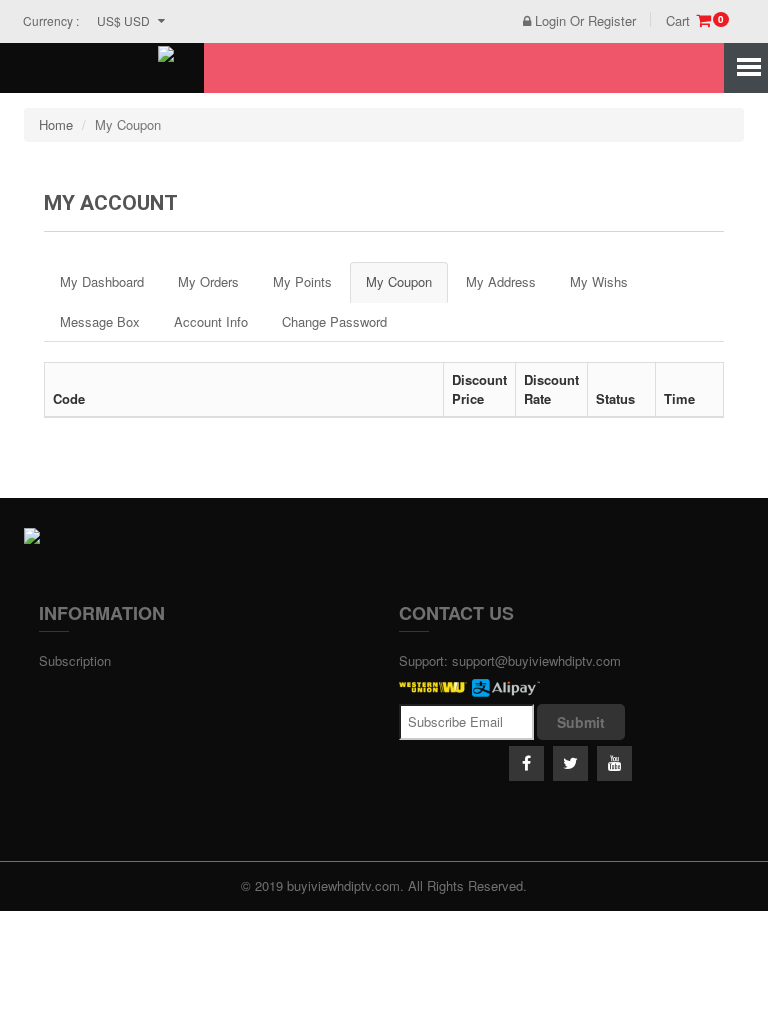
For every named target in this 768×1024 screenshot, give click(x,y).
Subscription (75, 660)
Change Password (334, 321)
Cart (695, 21)
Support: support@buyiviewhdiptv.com (510, 660)
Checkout (677, 97)
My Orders (208, 281)
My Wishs (599, 281)
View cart (591, 97)
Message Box (100, 321)
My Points (302, 281)
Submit (581, 722)
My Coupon (399, 281)
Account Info (211, 321)
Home (56, 124)
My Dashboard (102, 281)
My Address (501, 281)
